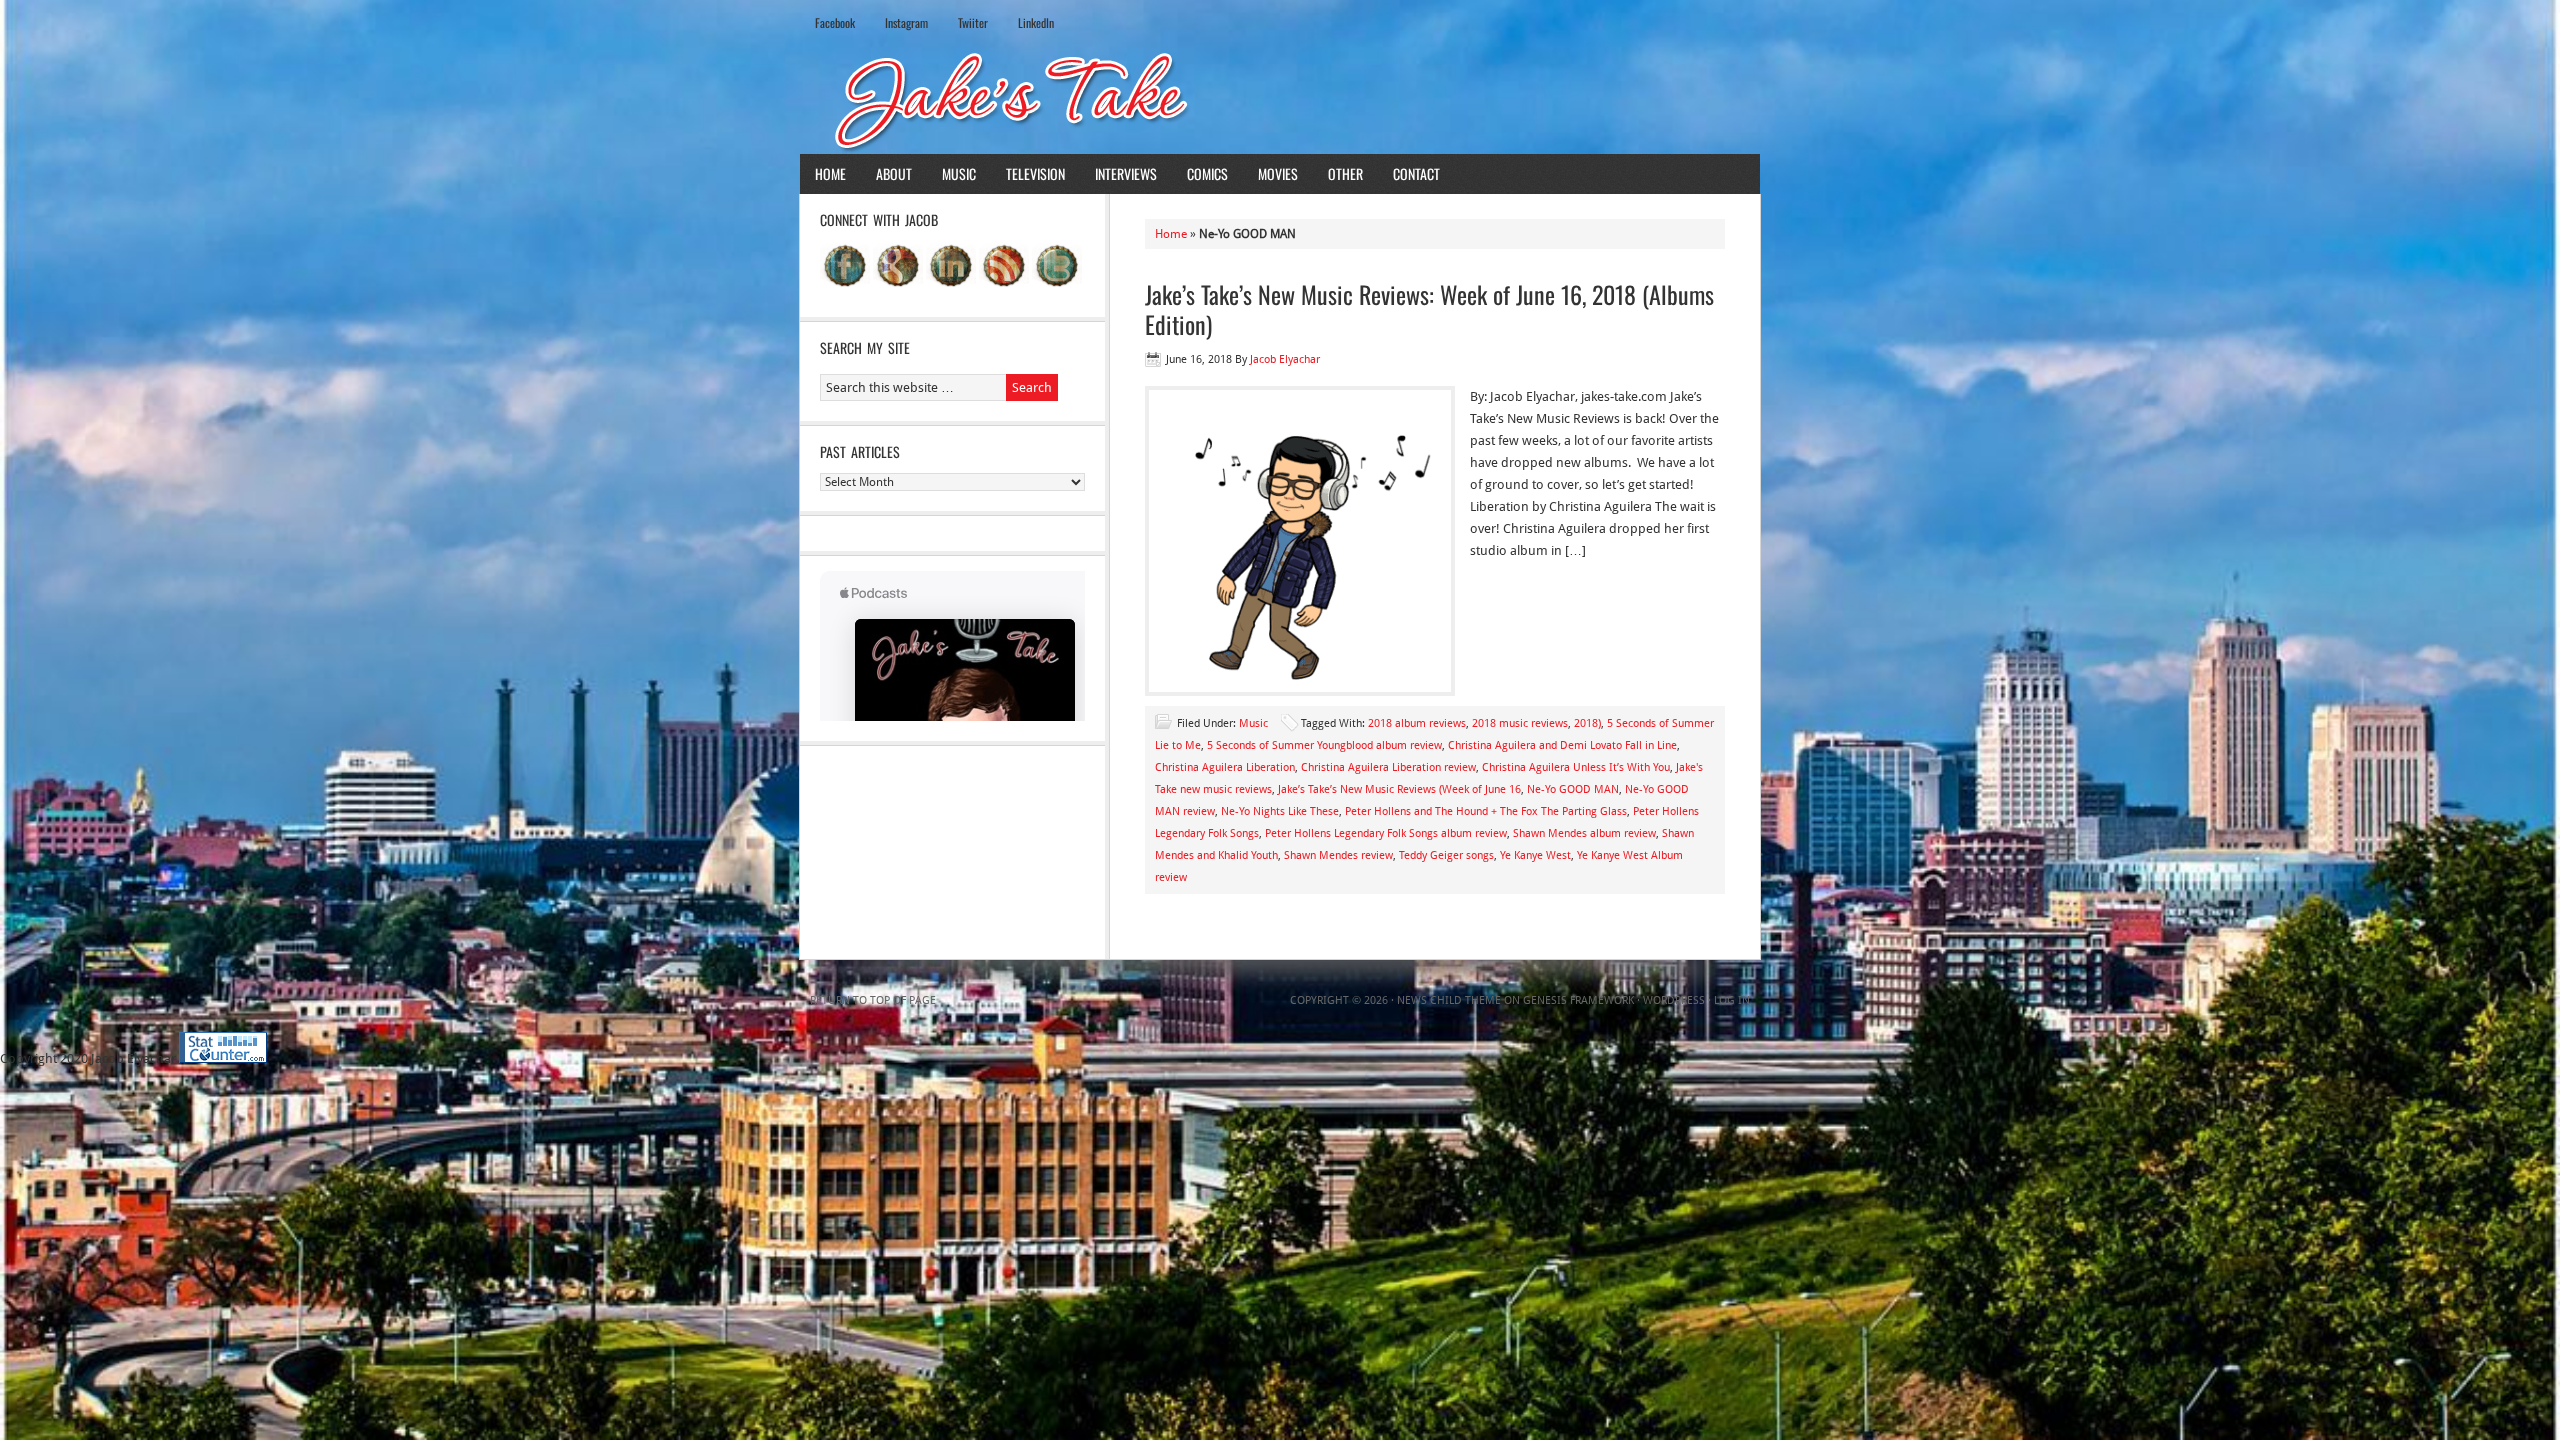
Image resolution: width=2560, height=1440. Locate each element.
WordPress (1674, 1000)
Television (1035, 173)
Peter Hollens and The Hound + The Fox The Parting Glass (1486, 811)
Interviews (1126, 173)
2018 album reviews (1417, 723)
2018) (1587, 723)
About (894, 173)
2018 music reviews (1520, 723)
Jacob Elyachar (1285, 359)
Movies (1278, 173)
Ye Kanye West (1535, 855)
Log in (1732, 1000)
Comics (1207, 173)
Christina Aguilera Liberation (1225, 767)
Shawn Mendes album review (1584, 833)
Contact (1416, 173)
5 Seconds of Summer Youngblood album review (1324, 745)
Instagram (906, 22)
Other (1345, 173)
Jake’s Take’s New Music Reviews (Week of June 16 (1399, 789)
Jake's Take (1280, 99)
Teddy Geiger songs (1446, 855)
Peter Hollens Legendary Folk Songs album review (1386, 833)
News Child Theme (1449, 1000)
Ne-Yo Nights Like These (1280, 811)
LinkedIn (1036, 22)
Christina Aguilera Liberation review (1388, 767)
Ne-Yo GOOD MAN (1573, 789)
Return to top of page (873, 1000)
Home (830, 173)
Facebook (835, 22)
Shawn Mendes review (1338, 855)
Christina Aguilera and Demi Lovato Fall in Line (1562, 745)
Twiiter (973, 22)
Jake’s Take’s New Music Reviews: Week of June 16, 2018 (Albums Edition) (1429, 309)
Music (959, 173)
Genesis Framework (1578, 1000)
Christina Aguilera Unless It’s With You (1576, 767)
